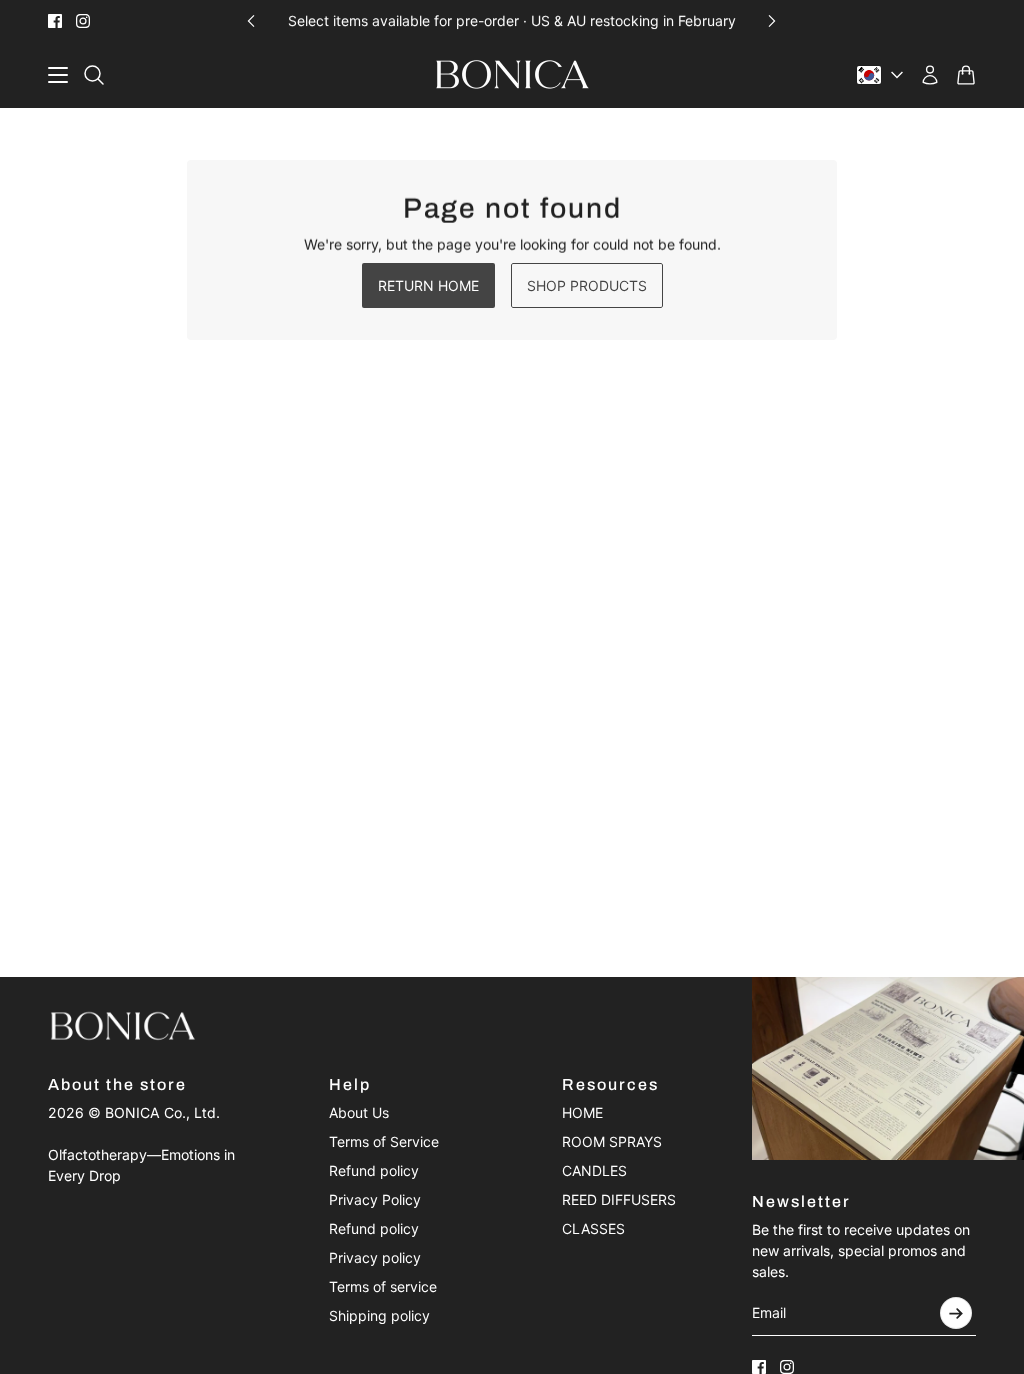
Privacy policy (375, 1257)
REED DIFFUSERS (619, 1199)
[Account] (930, 75)
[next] (772, 20)
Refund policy (374, 1170)
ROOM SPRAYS (612, 1141)
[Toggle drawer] (58, 75)
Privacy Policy (375, 1199)
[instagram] (83, 21)
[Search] (94, 75)
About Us (359, 1112)
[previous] (251, 20)
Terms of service (383, 1286)
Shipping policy (379, 1315)
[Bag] (966, 75)
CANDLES (594, 1170)
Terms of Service (384, 1141)
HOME (582, 1112)
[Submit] (956, 1313)
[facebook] (55, 21)
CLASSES (593, 1228)
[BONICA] (512, 74)
